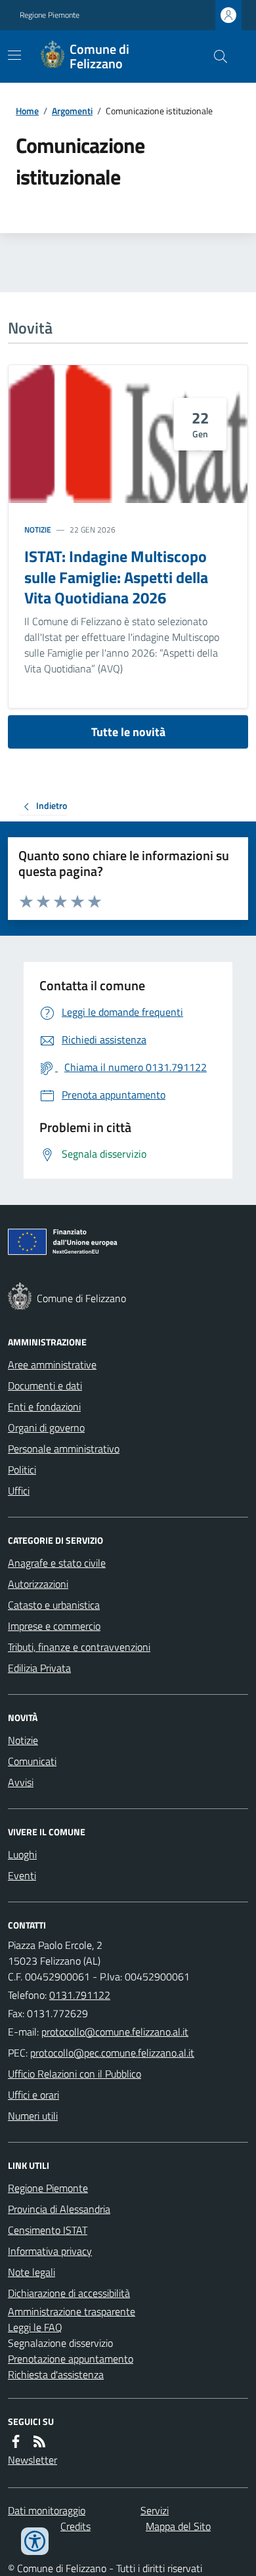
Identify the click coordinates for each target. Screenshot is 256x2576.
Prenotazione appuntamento (71, 2359)
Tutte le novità (128, 732)
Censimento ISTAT (48, 2230)
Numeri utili (33, 2116)
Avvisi (21, 1782)
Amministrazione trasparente (72, 2311)
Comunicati (32, 1761)
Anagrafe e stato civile (57, 1563)
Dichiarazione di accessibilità (69, 2293)
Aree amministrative (52, 1364)
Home (27, 111)
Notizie (38, 530)
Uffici (19, 1491)
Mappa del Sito (178, 2526)
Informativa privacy (50, 2251)
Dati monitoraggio (47, 2510)
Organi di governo (46, 1428)
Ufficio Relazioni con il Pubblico (75, 2074)
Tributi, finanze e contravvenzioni (79, 1647)
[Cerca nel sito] (215, 56)
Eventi (22, 1875)
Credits (75, 2526)
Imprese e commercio (54, 1626)
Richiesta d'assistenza (56, 2374)
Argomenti (72, 111)
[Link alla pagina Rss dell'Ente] (39, 2441)
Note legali (32, 2272)
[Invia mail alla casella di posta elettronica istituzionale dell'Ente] (115, 2032)
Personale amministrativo (64, 1449)
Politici (22, 1470)
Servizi (155, 2510)
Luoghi (22, 1854)
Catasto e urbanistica (54, 1605)
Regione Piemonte (50, 15)
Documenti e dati (45, 1386)
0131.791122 (80, 1995)
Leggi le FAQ (35, 2327)
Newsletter (32, 2460)
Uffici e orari (33, 2095)
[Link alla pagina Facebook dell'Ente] (16, 2441)
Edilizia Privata (39, 1668)
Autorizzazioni (38, 1584)
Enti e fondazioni (44, 1407)
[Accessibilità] (35, 2541)
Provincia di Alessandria (59, 2209)
